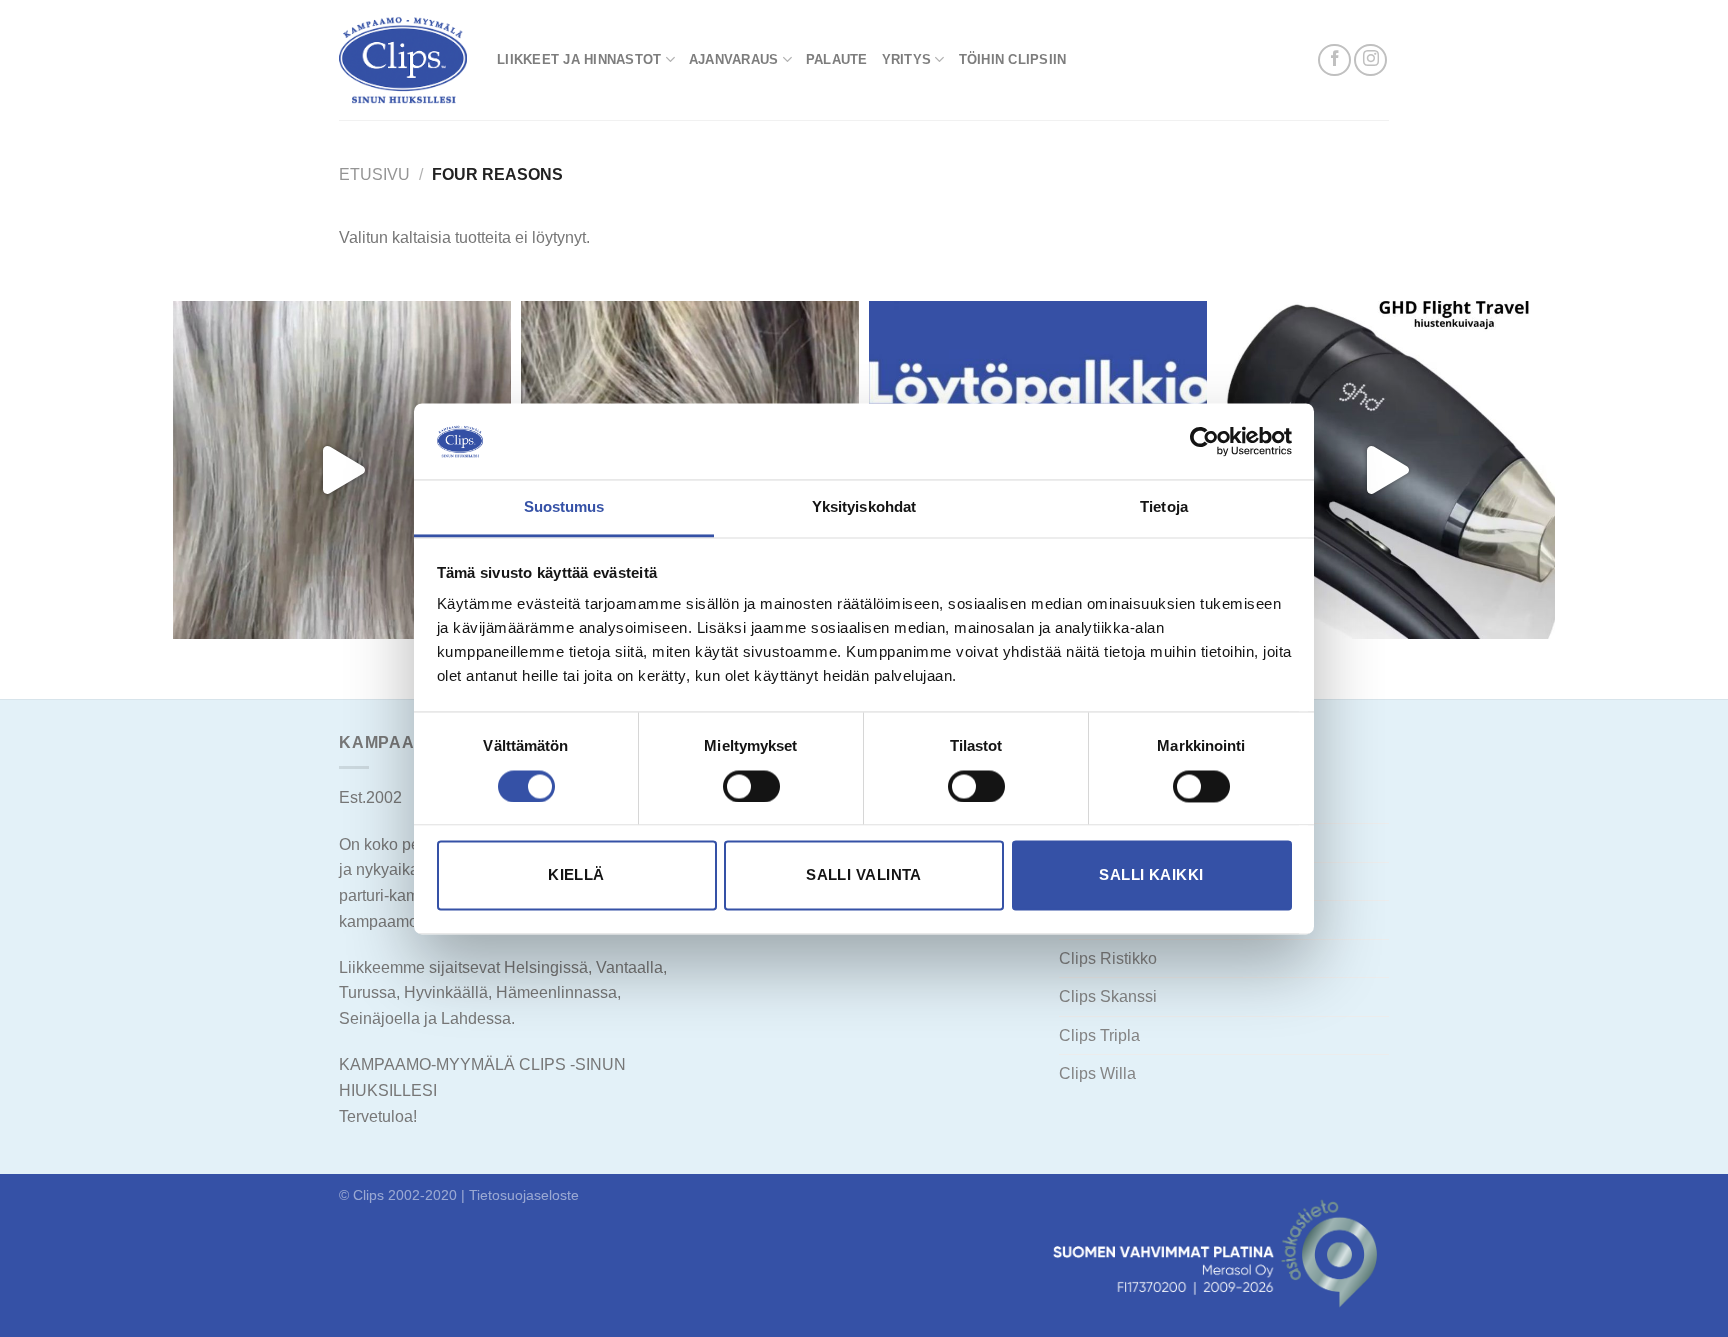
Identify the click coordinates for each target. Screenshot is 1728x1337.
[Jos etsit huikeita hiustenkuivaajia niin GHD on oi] (1386, 470)
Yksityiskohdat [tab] (864, 507)
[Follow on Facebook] (1334, 60)
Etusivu (374, 174)
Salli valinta (864, 875)
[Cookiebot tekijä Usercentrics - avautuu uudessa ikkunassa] (1204, 441)
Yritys (907, 59)
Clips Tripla (1099, 1035)
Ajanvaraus (734, 59)
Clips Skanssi (1108, 996)
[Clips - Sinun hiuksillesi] (403, 60)
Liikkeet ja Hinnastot (579, 59)
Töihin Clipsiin (1013, 59)
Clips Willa (1097, 1073)
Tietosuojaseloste (524, 1195)
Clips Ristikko (1108, 958)
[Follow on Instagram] (1370, 60)
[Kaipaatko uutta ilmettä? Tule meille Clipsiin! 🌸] (342, 470)
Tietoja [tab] (1164, 507)
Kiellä (576, 875)
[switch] (751, 786)
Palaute (837, 59)
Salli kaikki (1151, 875)
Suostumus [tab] (564, 507)
